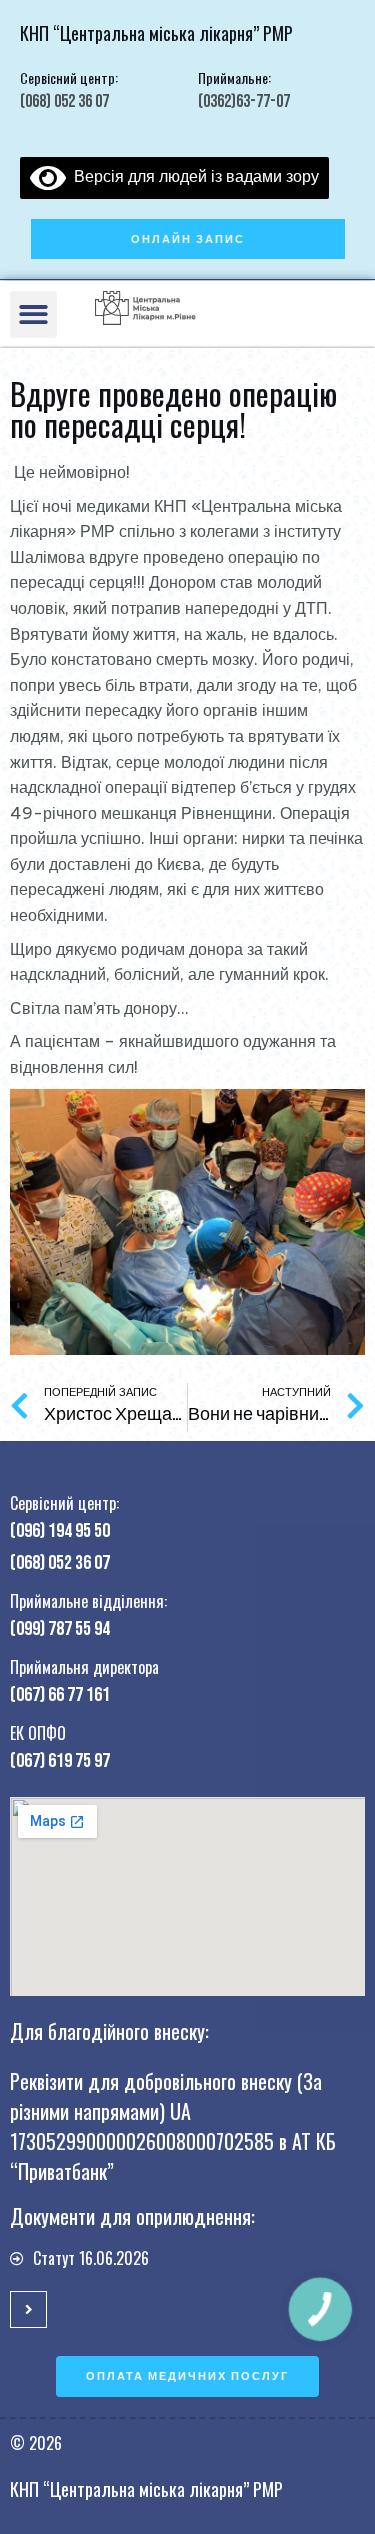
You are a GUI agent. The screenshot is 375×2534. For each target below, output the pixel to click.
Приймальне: (234, 77)
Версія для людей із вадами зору (192, 176)
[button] (188, 239)
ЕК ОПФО (38, 1733)
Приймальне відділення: (88, 1601)
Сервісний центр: (69, 77)
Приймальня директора (84, 1667)
